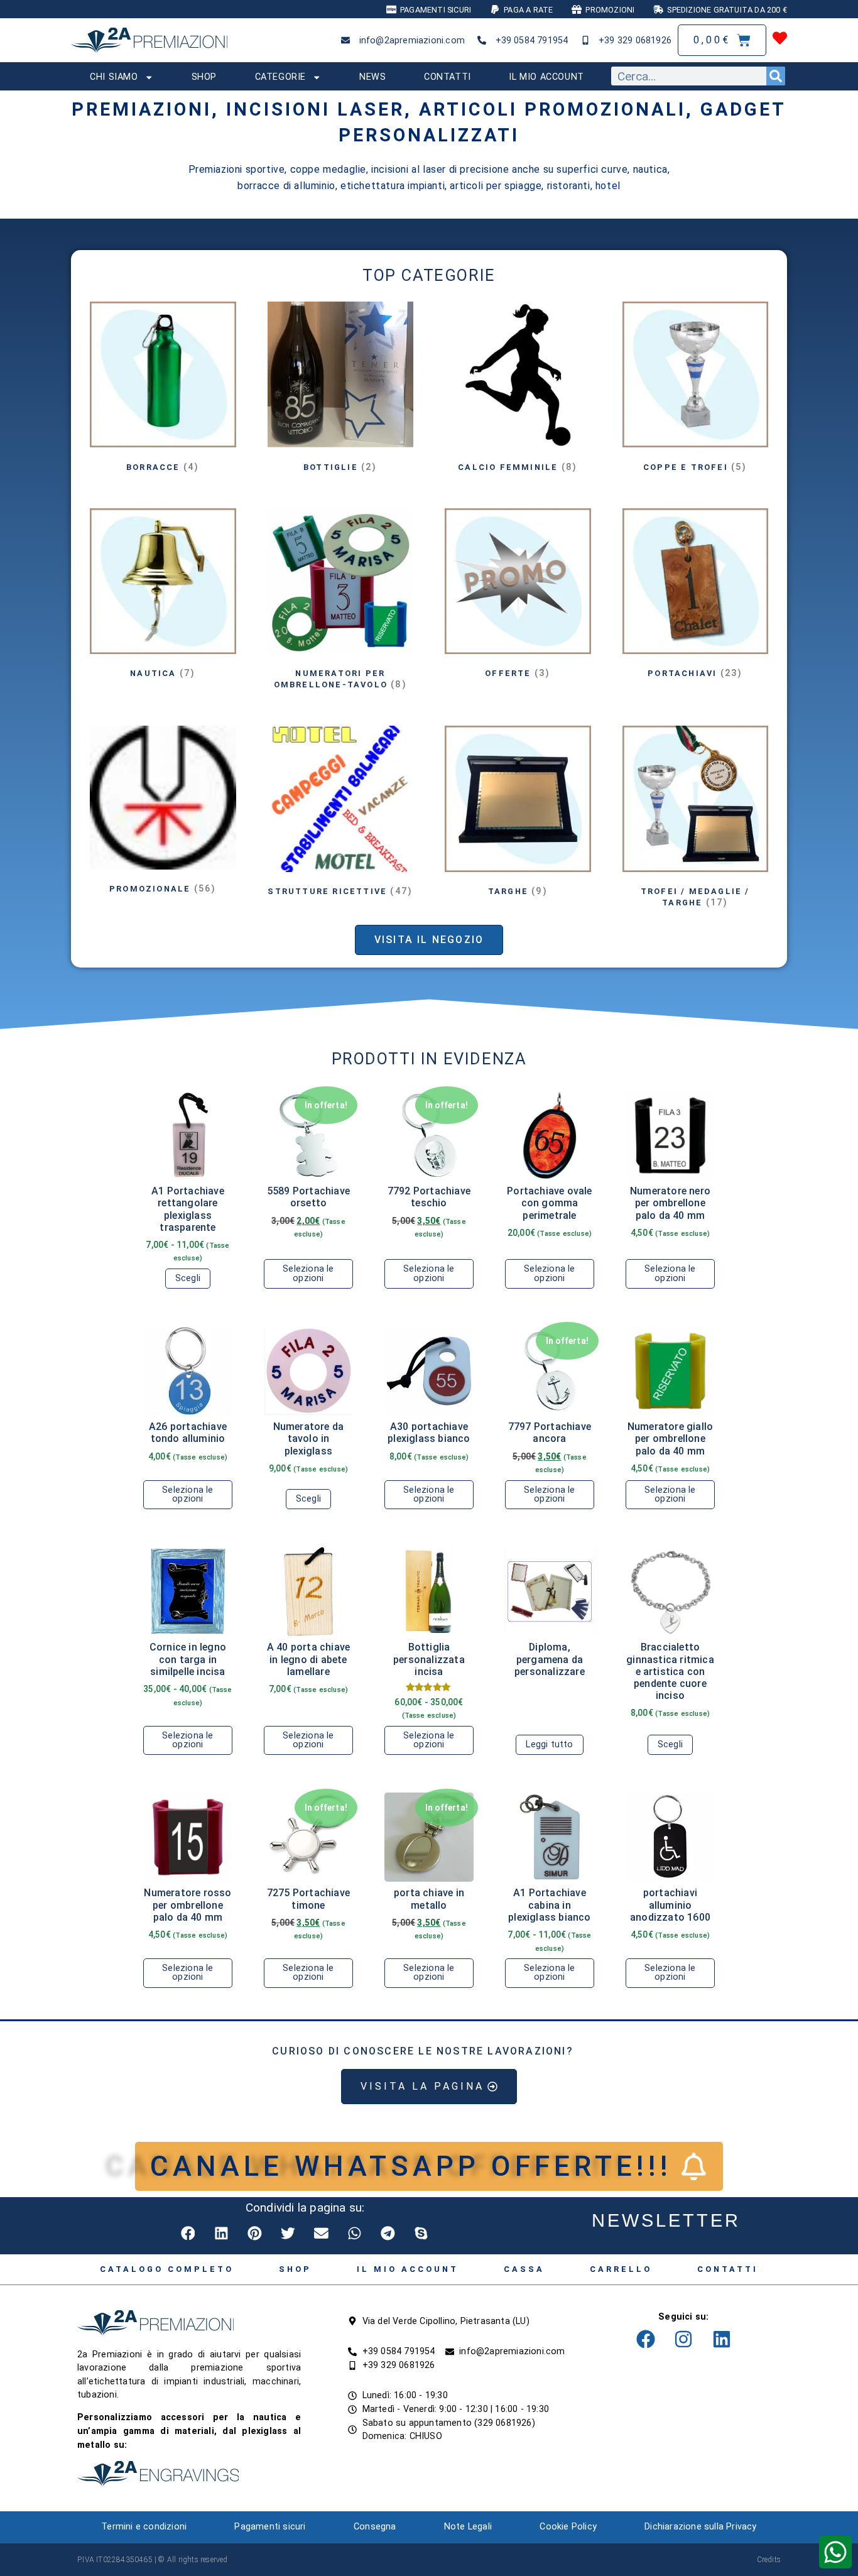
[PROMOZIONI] (577, 9)
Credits (769, 2560)
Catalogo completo (167, 2269)
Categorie (280, 77)
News (372, 77)
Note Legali (468, 2527)
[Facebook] (646, 2339)
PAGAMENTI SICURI (436, 10)
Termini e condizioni (144, 2527)
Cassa (524, 2269)
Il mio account (546, 77)
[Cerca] (776, 76)
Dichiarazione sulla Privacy (700, 2527)
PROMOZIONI (610, 10)
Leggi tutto (549, 1744)
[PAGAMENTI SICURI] (391, 9)
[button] (189, 2233)
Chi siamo (114, 77)
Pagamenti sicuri (270, 2527)
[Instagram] (683, 2339)
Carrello (621, 2269)
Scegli (188, 1278)
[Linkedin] (722, 2339)
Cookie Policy (568, 2527)
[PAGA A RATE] (495, 9)
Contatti (448, 77)
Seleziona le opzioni (308, 1273)
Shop (204, 77)
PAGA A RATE (528, 10)
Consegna (375, 2527)
